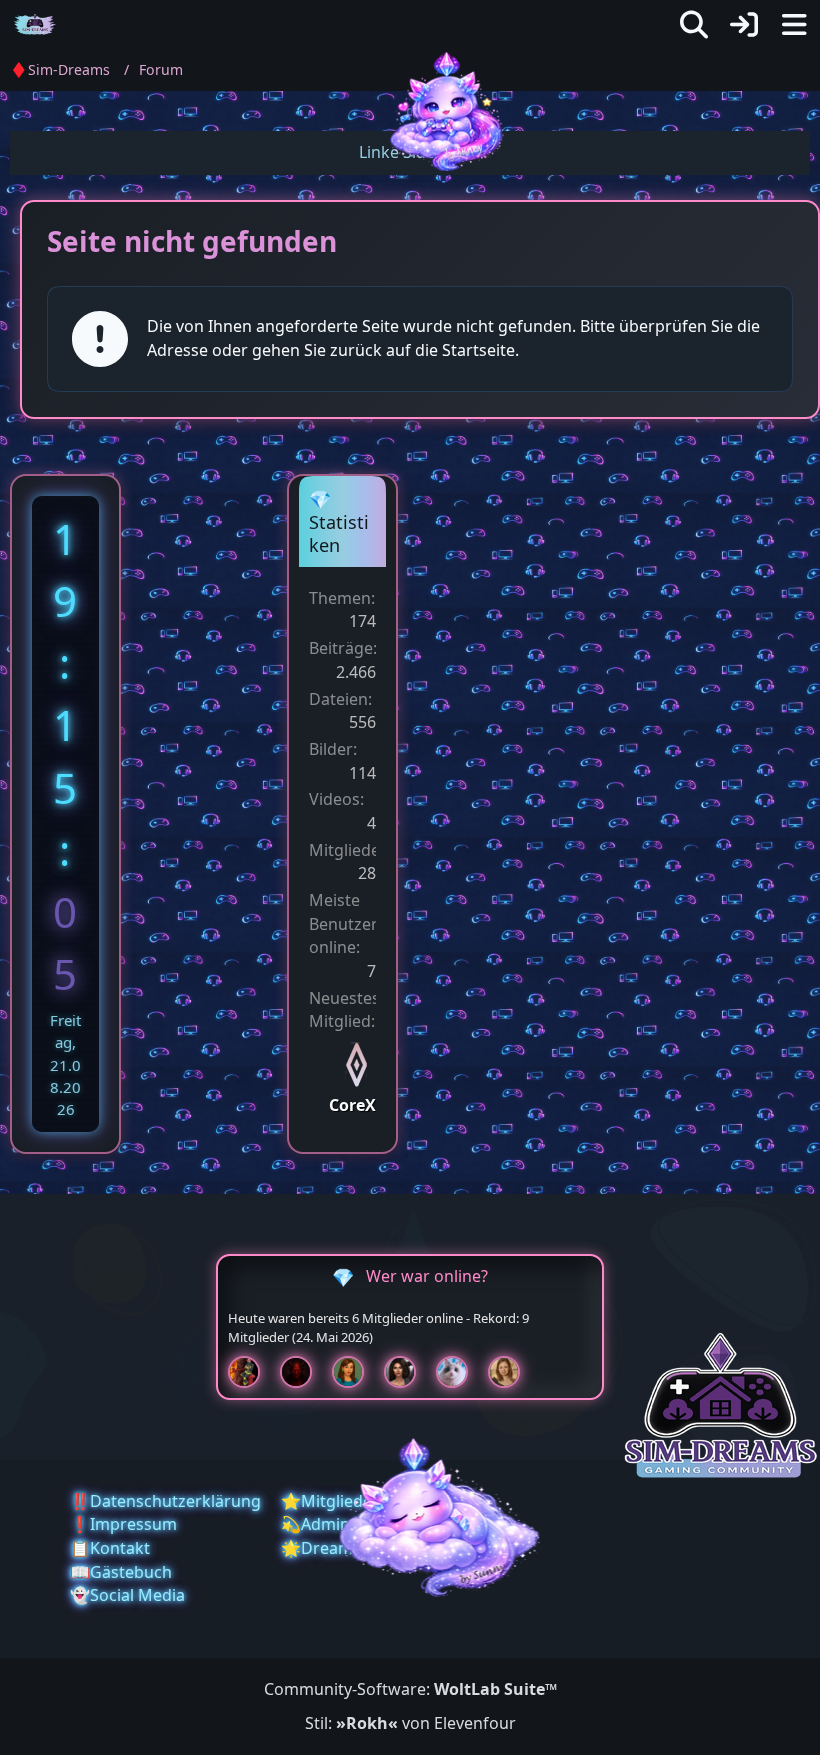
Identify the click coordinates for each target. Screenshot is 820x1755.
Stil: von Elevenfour (410, 1723)
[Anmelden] (744, 25)
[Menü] (794, 25)
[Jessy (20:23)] (460, 1372)
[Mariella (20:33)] (408, 1372)
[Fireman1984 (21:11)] (252, 1372)
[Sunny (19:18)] (512, 1372)
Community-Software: (410, 1689)
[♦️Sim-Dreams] (35, 25)
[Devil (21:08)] (304, 1372)
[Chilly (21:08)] (356, 1372)
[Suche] (694, 25)
